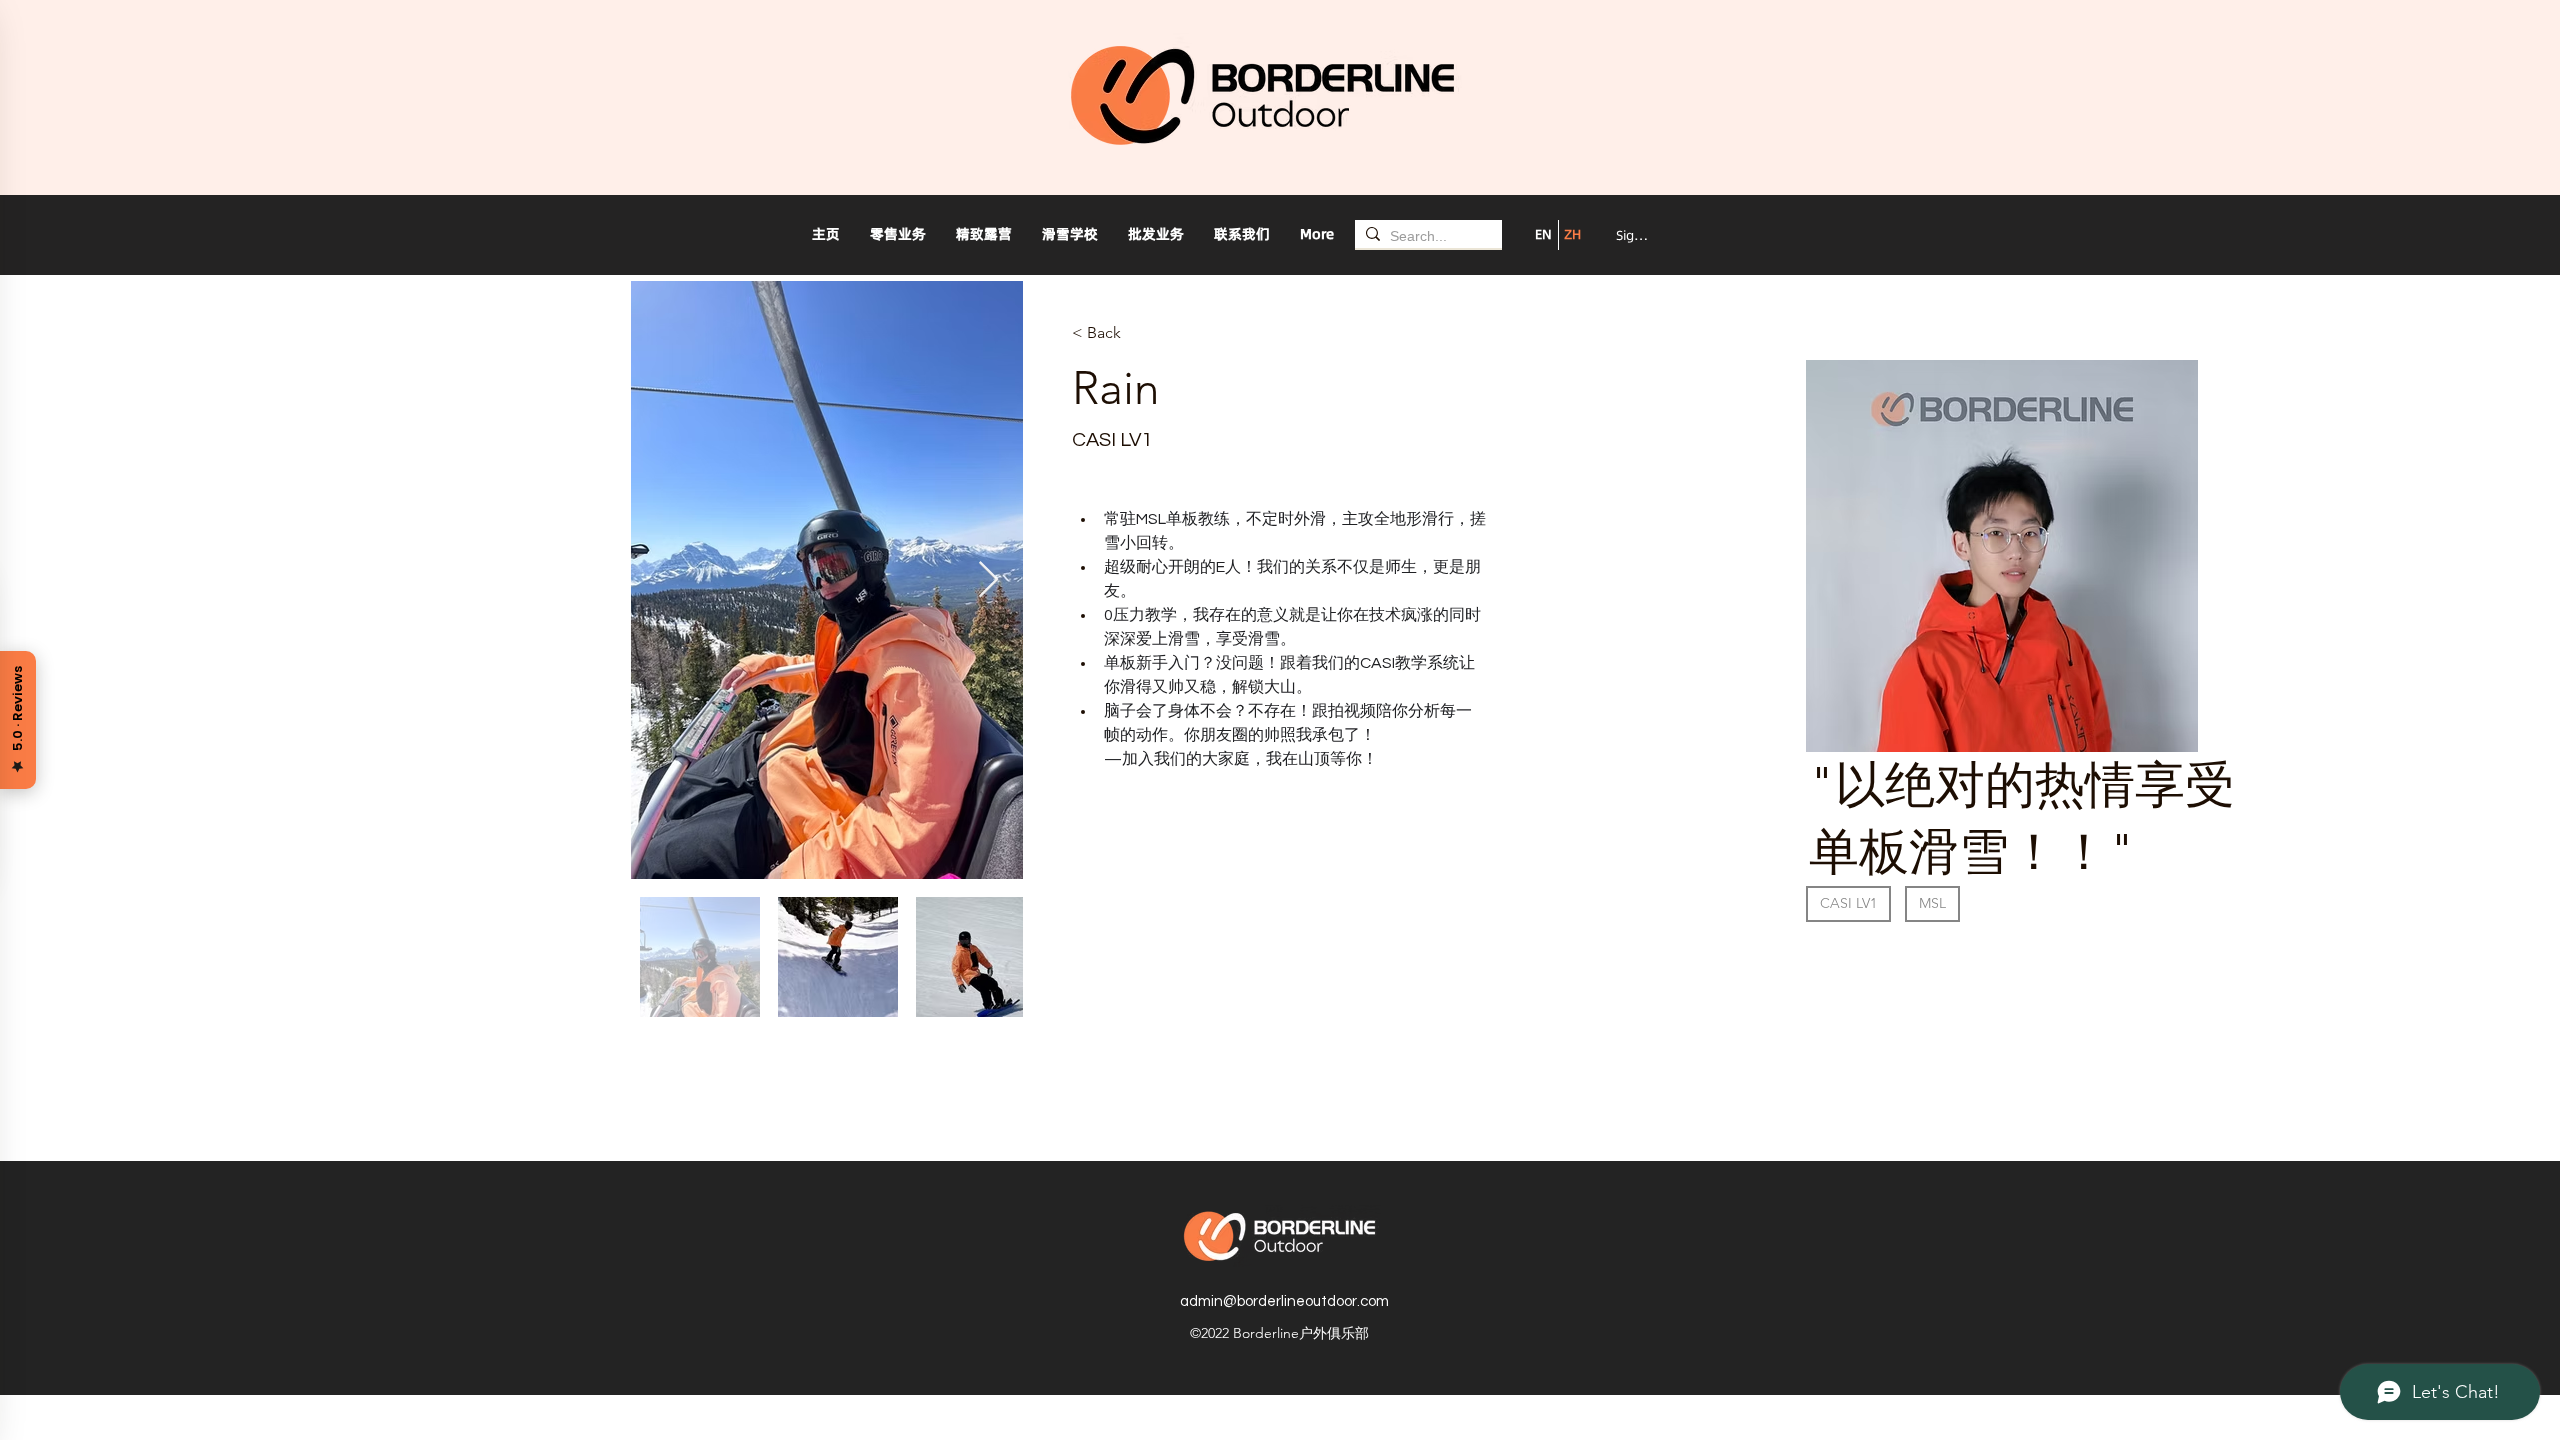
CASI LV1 (1848, 903)
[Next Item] (988, 580)
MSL (1932, 903)
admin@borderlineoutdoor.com (1284, 1301)
